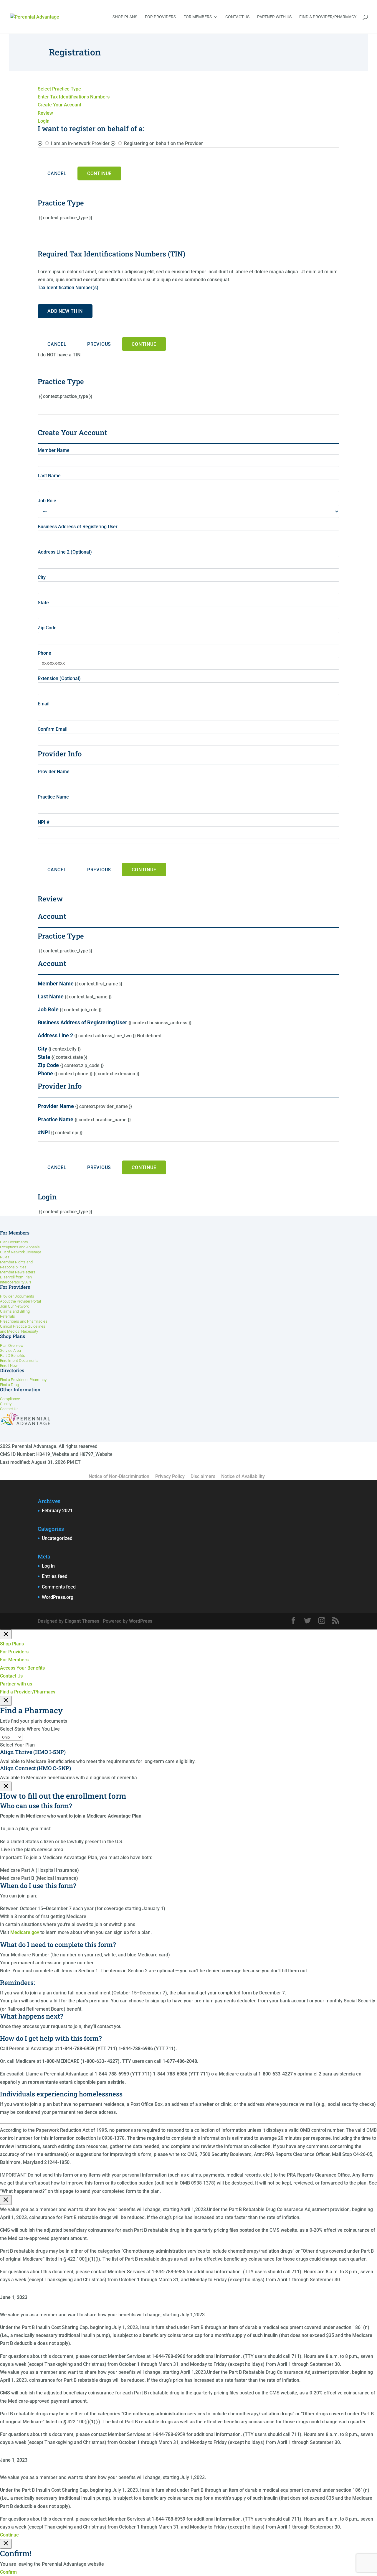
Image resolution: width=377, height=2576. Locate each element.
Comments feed (59, 1587)
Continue (99, 173)
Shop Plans (125, 17)
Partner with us (274, 17)
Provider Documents (17, 1296)
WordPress (141, 1621)
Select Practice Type (59, 89)
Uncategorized (57, 1538)
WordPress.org (58, 1597)
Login (44, 121)
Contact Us (237, 17)
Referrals (8, 1316)
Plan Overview (12, 1345)
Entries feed (55, 1576)
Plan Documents (14, 1242)
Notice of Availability (243, 1476)
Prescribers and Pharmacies (24, 1321)
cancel (57, 344)
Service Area (10, 1350)
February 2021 (57, 1511)
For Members (198, 17)
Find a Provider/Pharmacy (328, 17)
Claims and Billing (15, 1311)
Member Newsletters (18, 1272)
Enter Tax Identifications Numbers (74, 97)
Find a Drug (9, 1385)
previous (99, 344)
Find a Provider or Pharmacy (23, 1380)
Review (45, 113)
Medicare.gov (25, 1932)
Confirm (8, 2572)
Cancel (57, 173)
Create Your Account (59, 105)
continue (144, 344)
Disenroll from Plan (16, 1277)
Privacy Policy (170, 1476)
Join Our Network (14, 1306)
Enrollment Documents (19, 1361)
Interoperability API (15, 1282)
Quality (6, 1404)
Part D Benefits (13, 1356)
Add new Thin (65, 311)
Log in (48, 1566)
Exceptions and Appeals (20, 1247)
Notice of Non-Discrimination (119, 1476)
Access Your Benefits (22, 1668)
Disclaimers (203, 1476)
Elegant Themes (82, 1621)
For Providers (160, 17)
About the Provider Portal (20, 1301)
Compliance (10, 1399)
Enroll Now (9, 1366)
